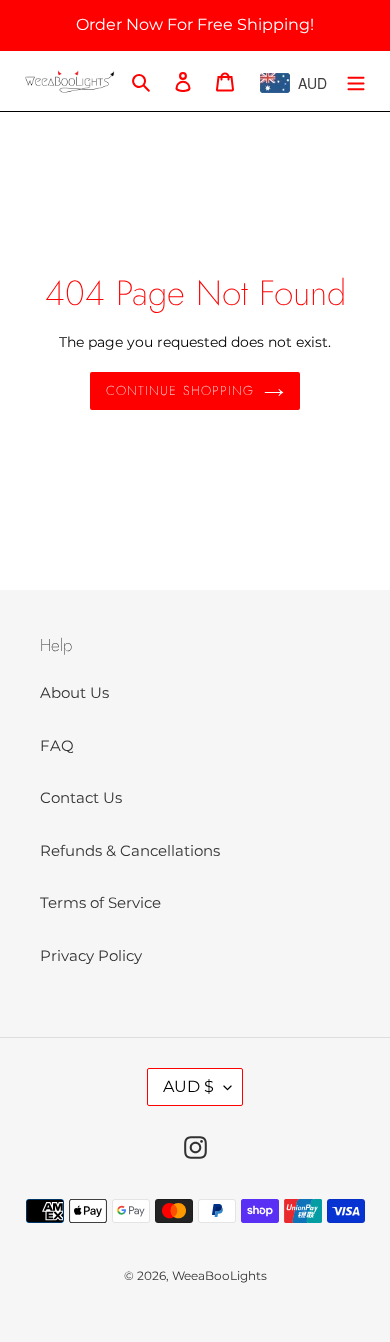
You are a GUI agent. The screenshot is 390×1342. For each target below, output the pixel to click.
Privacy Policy (91, 955)
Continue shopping (180, 390)
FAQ (57, 745)
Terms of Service (100, 902)
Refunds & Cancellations (130, 850)
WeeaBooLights (219, 1275)
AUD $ (188, 1086)
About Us (74, 692)
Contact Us (81, 797)
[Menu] (356, 81)
